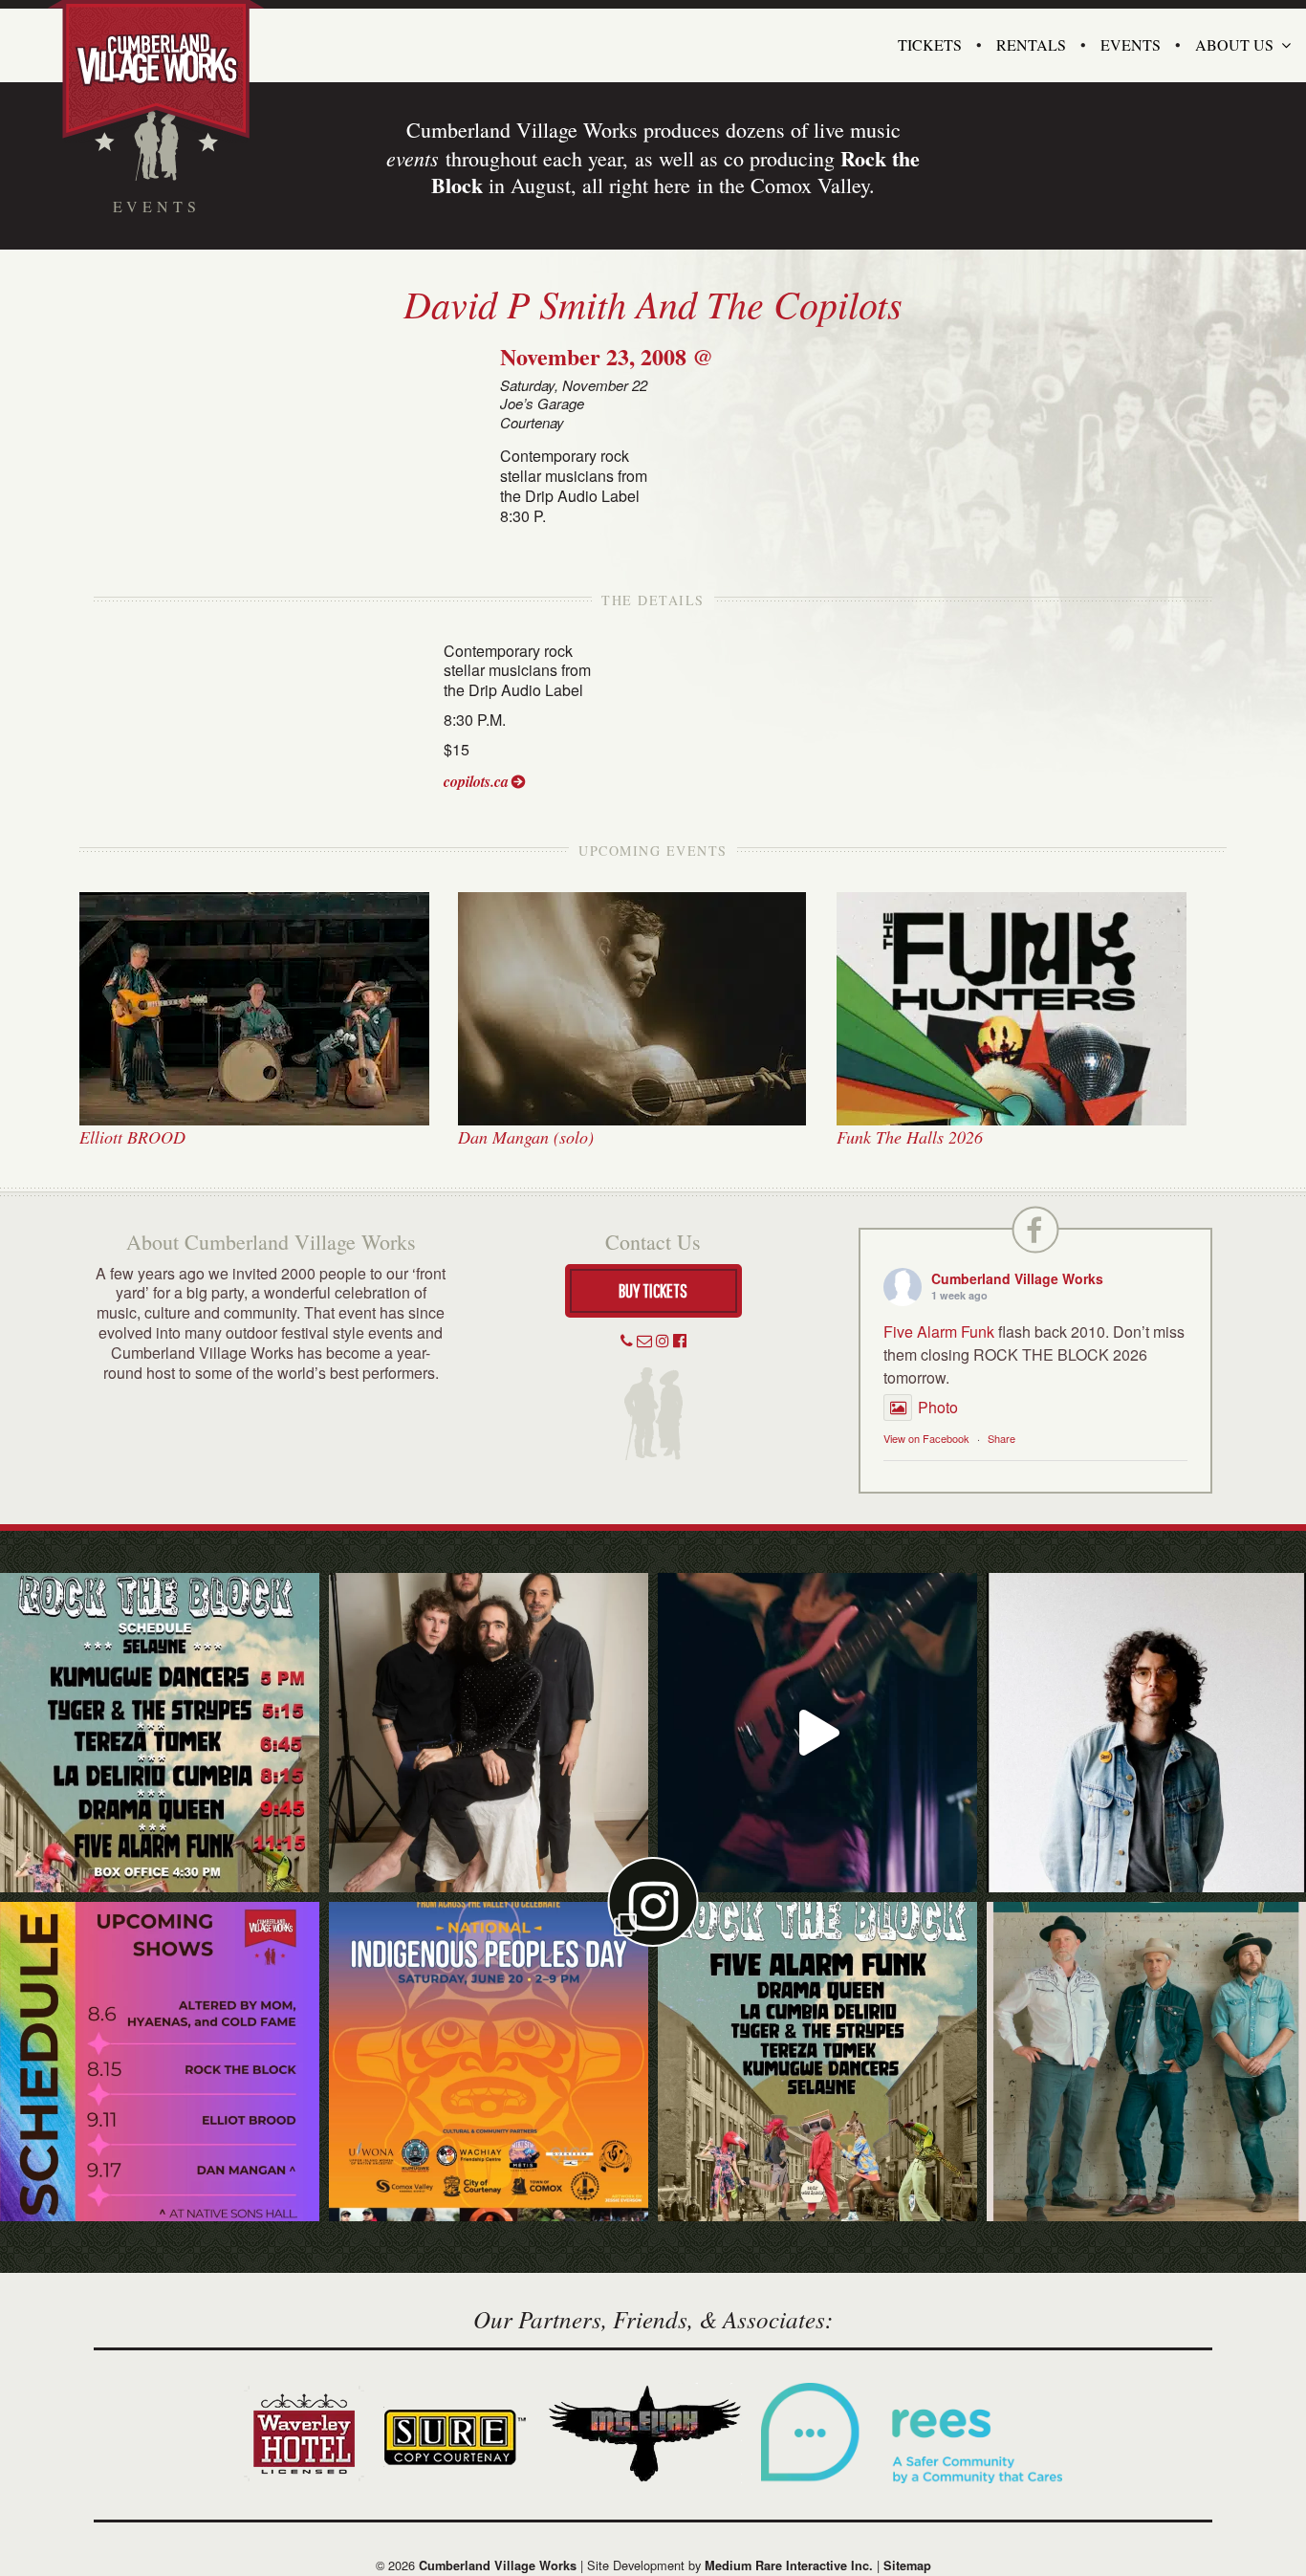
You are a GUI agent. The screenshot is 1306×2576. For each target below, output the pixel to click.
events (413, 158)
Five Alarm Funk (939, 1332)
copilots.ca (476, 781)
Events (1131, 44)
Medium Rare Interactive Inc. (789, 2565)
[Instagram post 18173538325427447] (160, 1733)
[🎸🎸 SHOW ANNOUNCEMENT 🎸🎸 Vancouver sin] (1146, 1733)
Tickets (930, 44)
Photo (938, 1407)
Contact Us (653, 1242)
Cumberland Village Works (1017, 1278)
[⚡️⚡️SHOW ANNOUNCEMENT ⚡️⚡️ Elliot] (1146, 2062)
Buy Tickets (653, 1290)
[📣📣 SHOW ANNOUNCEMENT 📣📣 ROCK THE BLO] (817, 2062)
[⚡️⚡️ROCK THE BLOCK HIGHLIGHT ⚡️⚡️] (489, 1733)
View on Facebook (926, 1438)
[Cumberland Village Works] (156, 69)
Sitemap (907, 2565)
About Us (1234, 44)
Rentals (1031, 44)
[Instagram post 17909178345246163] (489, 2062)
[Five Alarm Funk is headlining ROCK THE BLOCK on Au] (817, 1733)
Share (1001, 1438)
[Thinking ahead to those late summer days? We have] (160, 2062)
